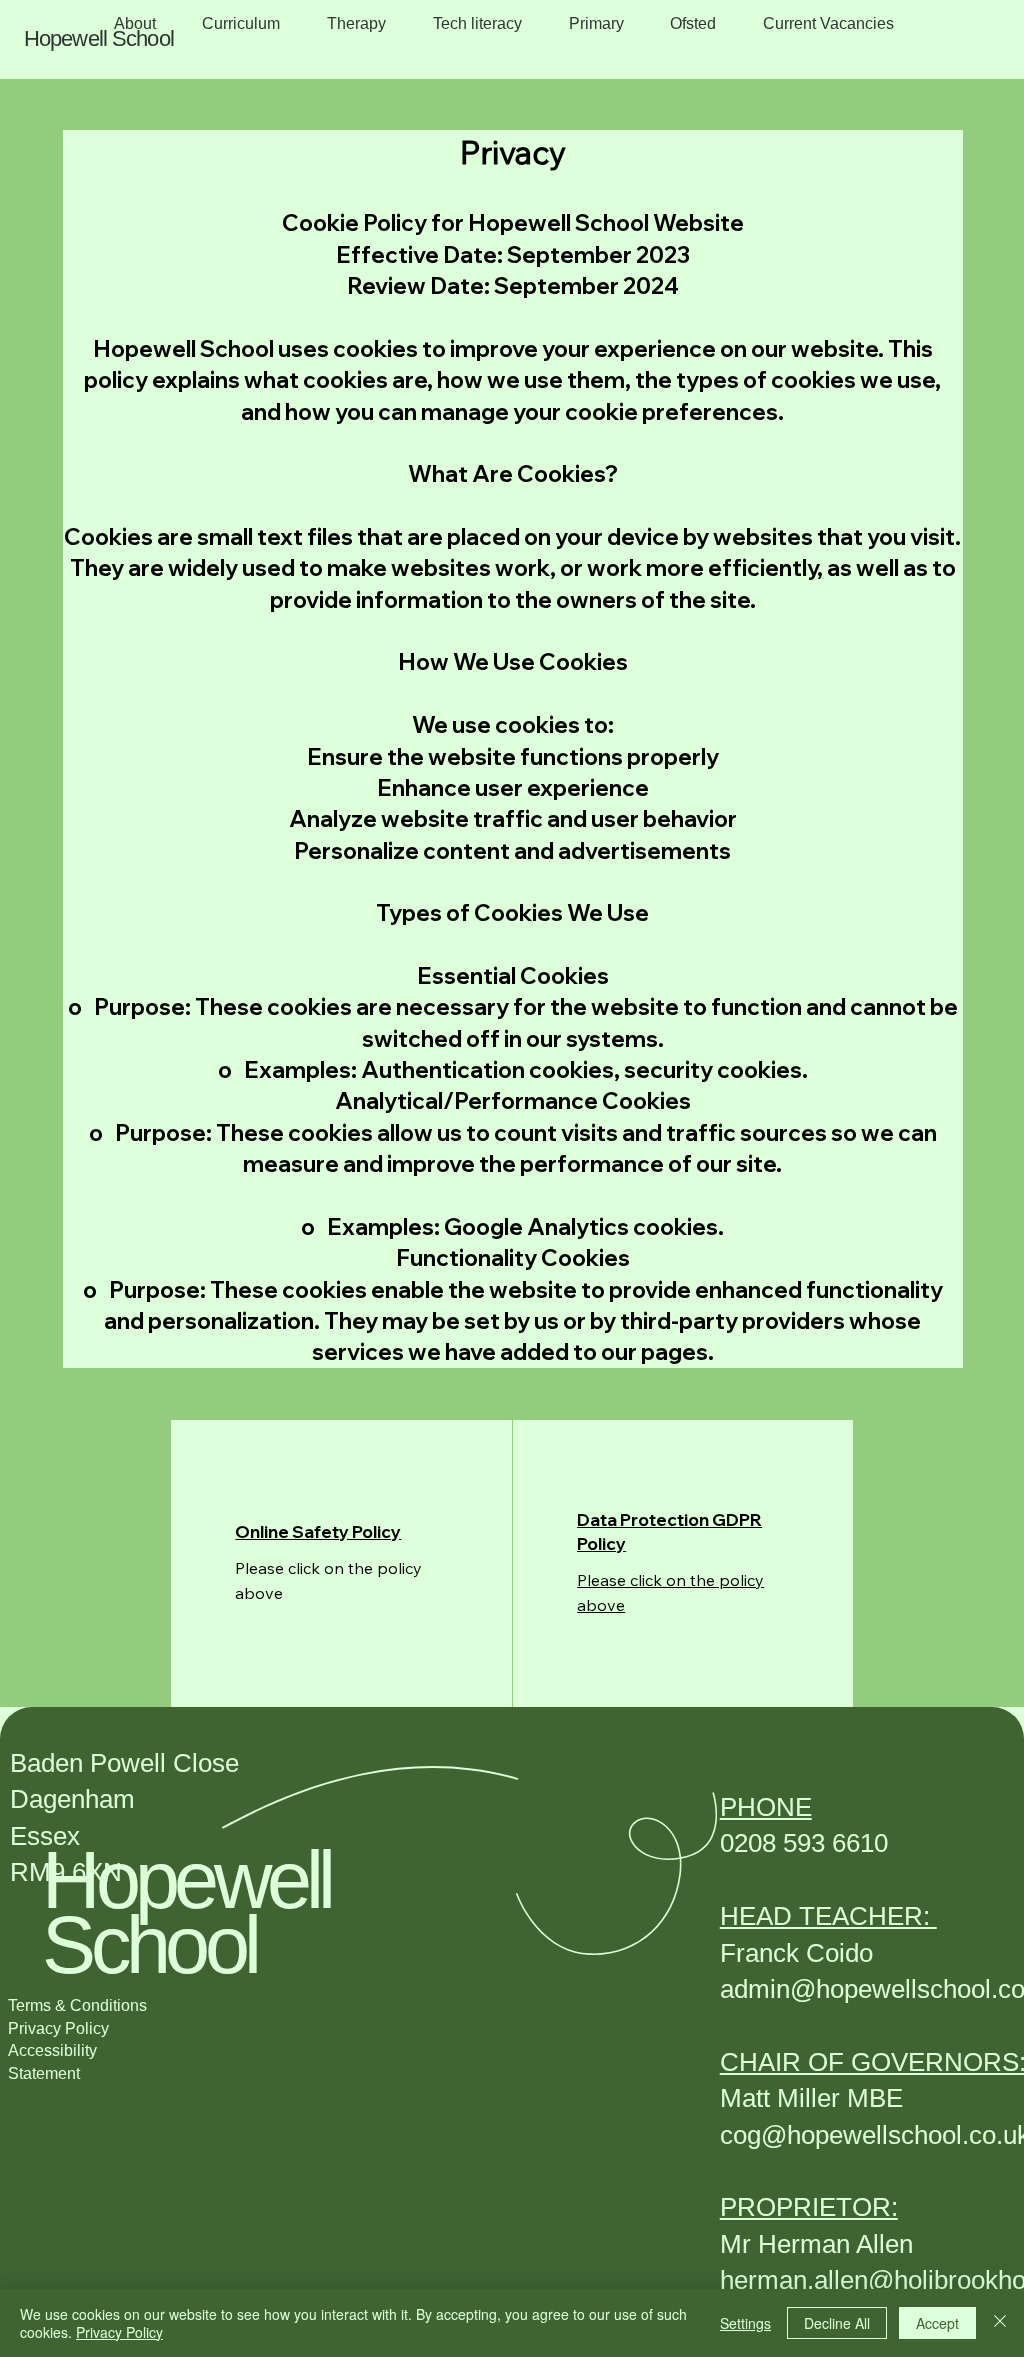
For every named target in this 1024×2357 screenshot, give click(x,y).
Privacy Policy (58, 2028)
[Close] (1000, 2323)
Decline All (837, 2323)
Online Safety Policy (318, 1531)
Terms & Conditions (77, 2005)
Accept (937, 2323)
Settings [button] (745, 2323)
